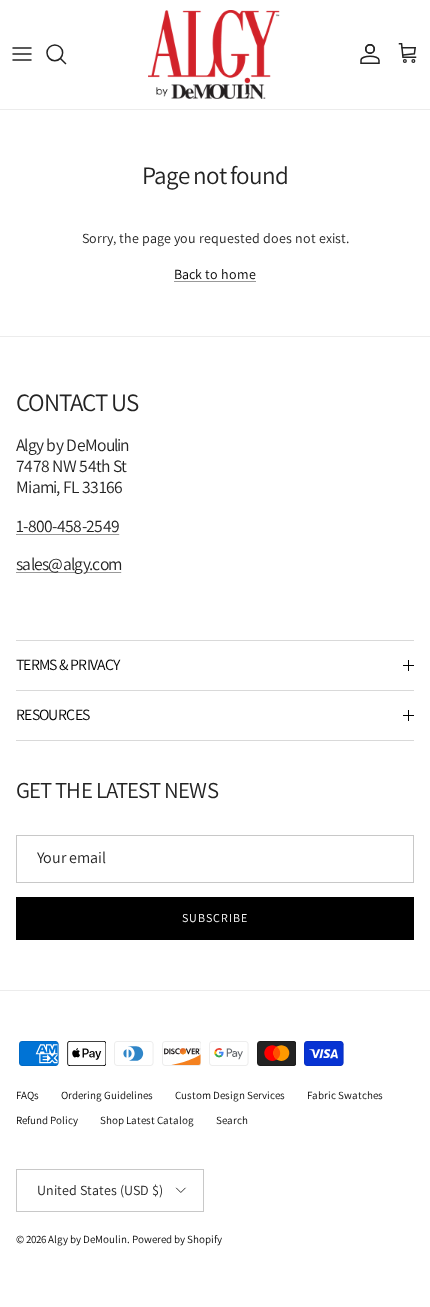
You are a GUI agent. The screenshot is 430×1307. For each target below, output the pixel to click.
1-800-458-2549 (67, 525)
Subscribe (215, 917)
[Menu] (22, 54)
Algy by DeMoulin (87, 1239)
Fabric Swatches (345, 1095)
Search (232, 1120)
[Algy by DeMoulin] (215, 54)
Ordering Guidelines (107, 1095)
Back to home (215, 274)
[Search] (66, 54)
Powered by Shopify (177, 1239)
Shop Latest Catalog (147, 1120)
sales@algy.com (68, 563)
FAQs (27, 1095)
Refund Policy (47, 1120)
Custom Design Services (230, 1095)
